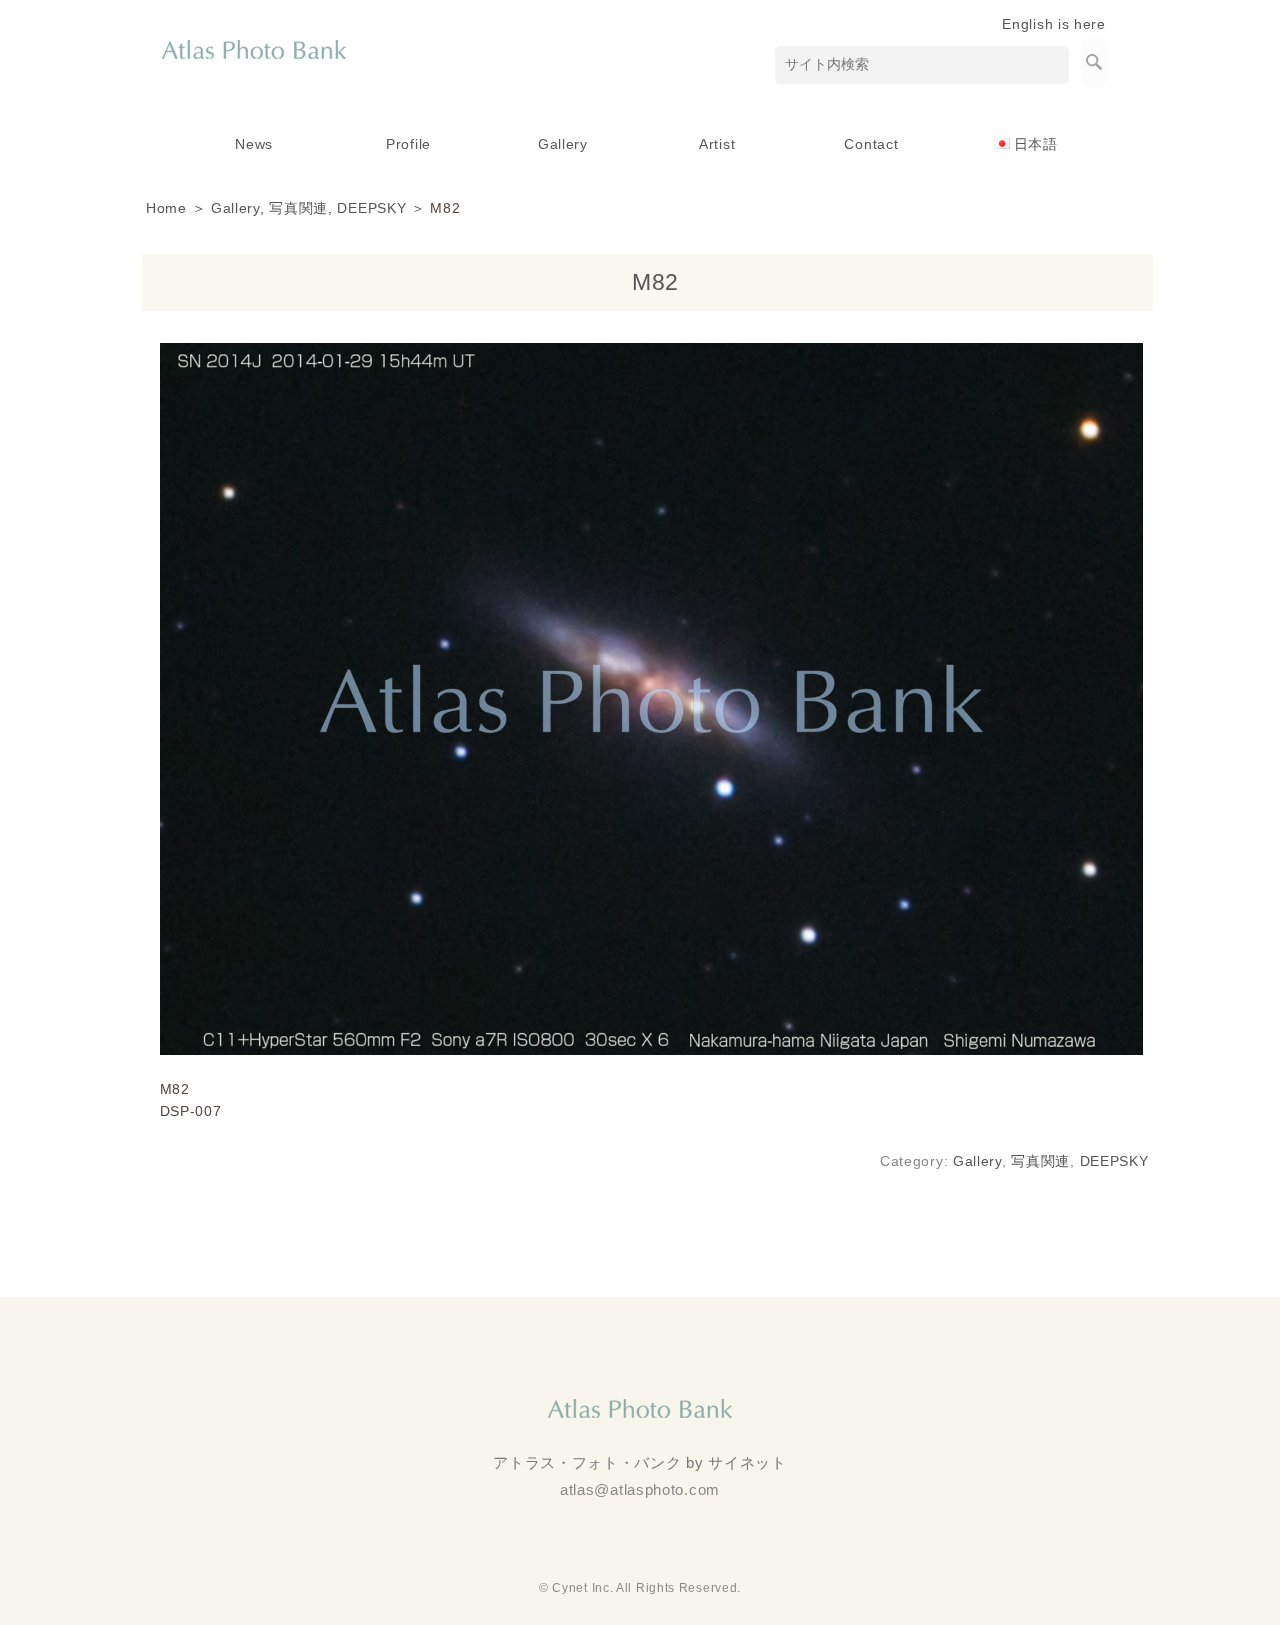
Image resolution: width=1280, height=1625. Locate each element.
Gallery (563, 144)
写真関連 (298, 208)
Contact (871, 144)
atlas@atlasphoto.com (640, 1489)
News (254, 144)
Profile (408, 144)
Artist (717, 144)
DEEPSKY (371, 208)
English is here (1054, 24)
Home (166, 208)
